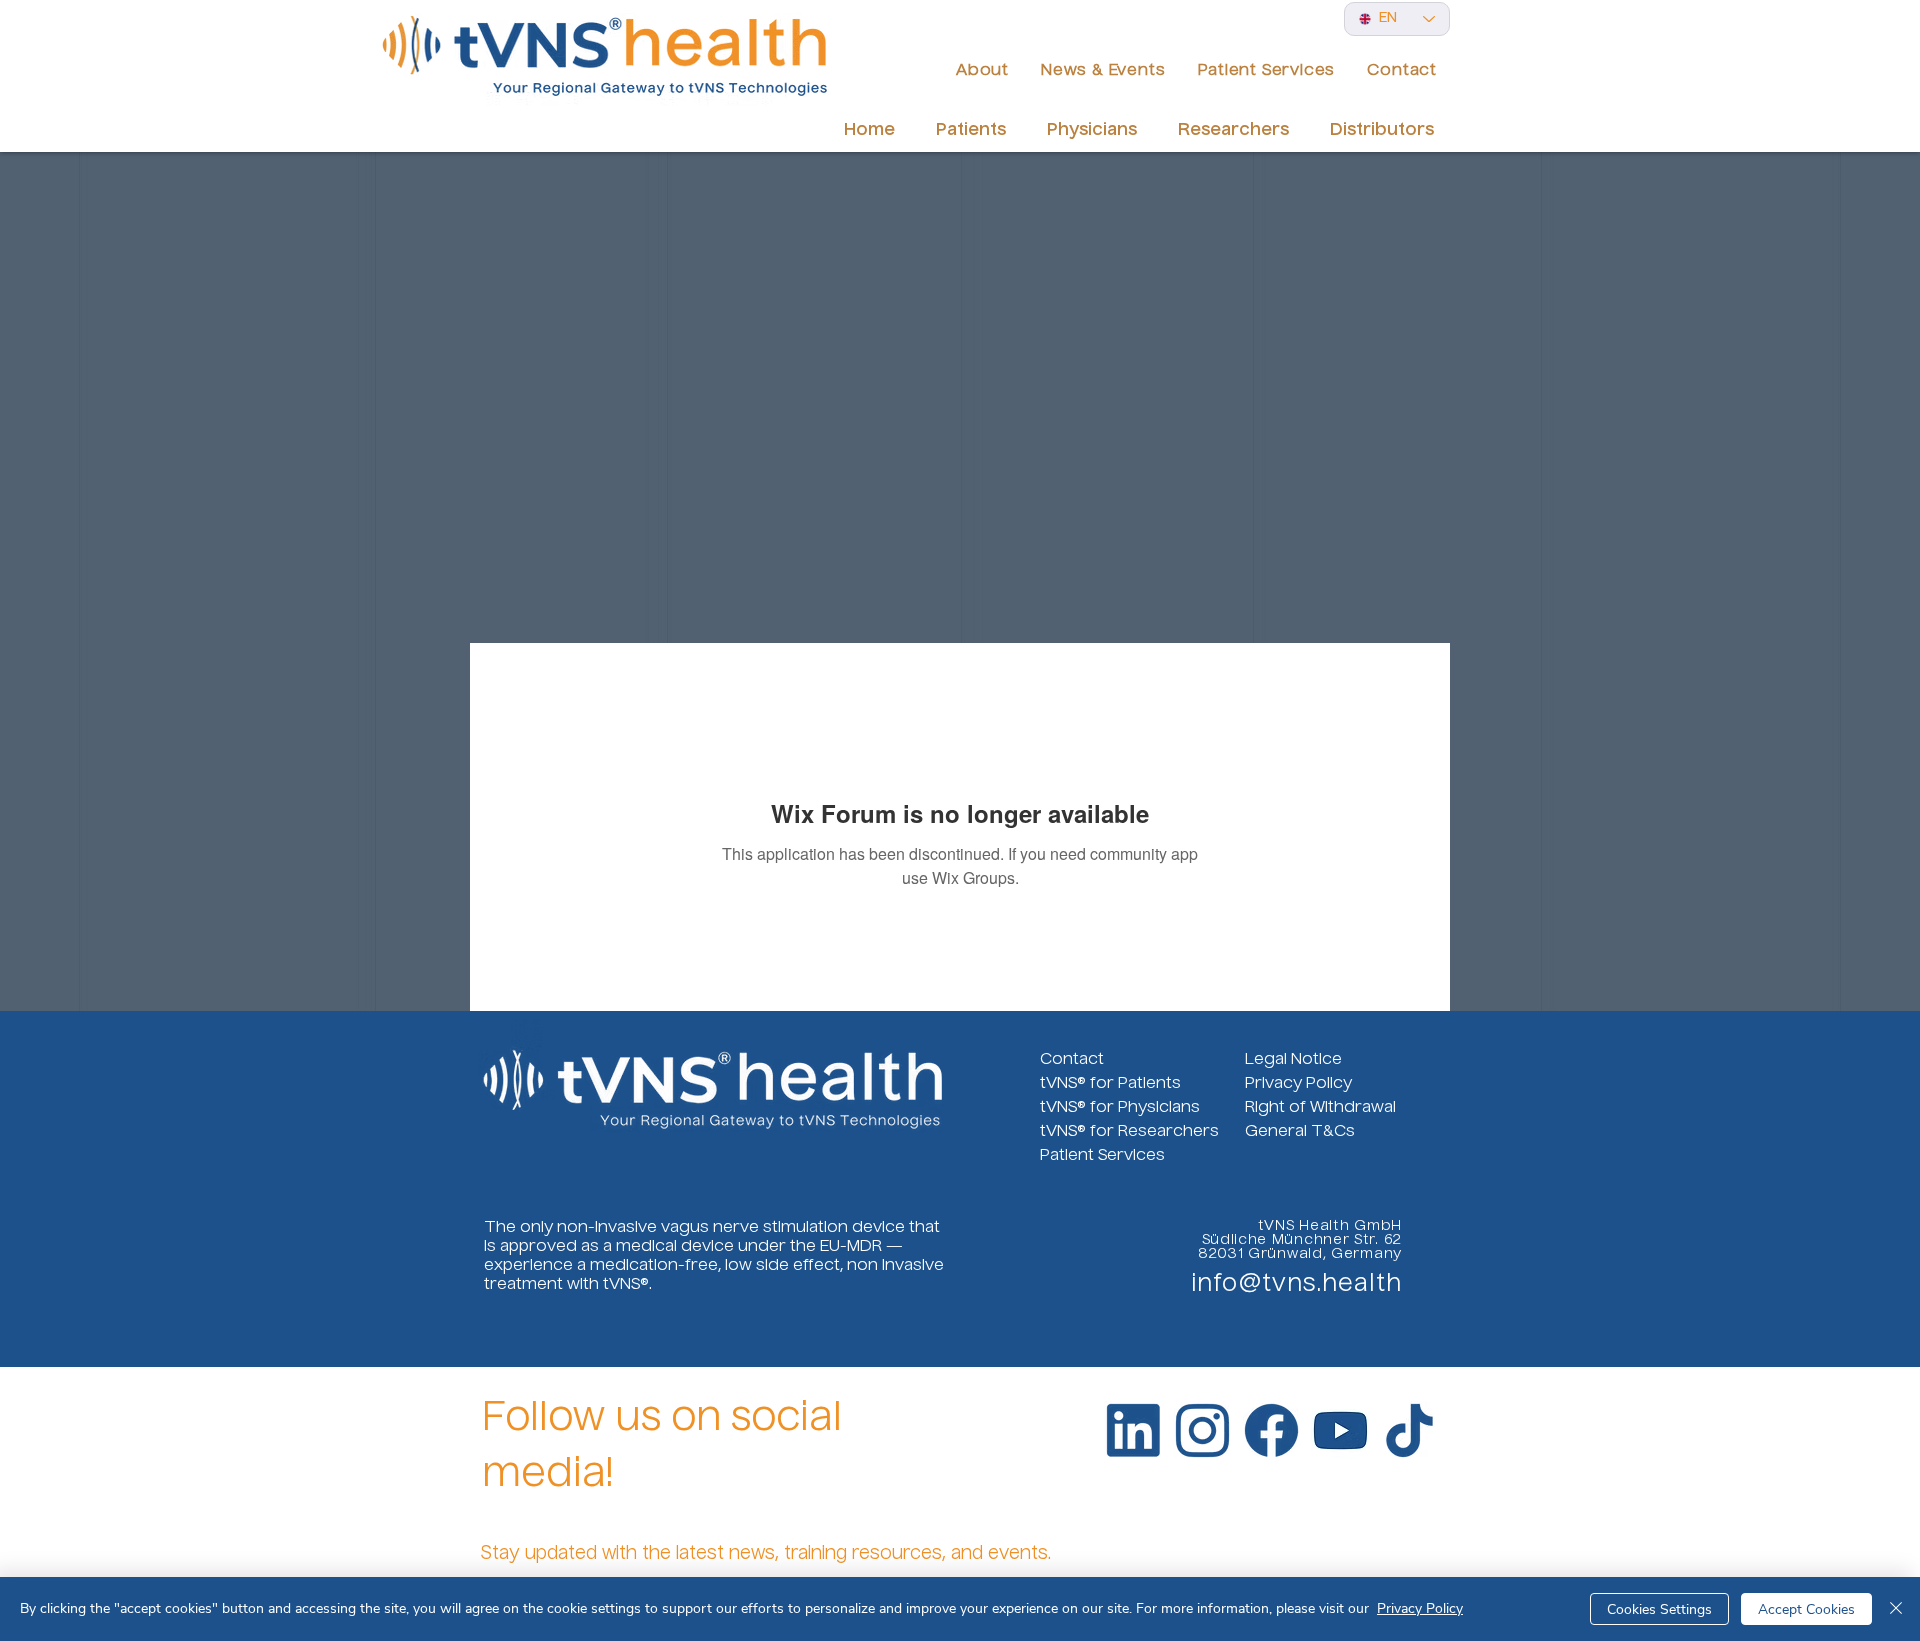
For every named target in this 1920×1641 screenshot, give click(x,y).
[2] (1202, 1430)
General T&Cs (1300, 1132)
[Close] (1896, 1609)
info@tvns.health (1296, 1285)
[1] (1133, 1430)
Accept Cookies (1806, 1609)
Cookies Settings (1659, 1609)
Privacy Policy (1298, 1084)
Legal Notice (1293, 1060)
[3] (1271, 1430)
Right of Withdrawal (1320, 1108)
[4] (1409, 1430)
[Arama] (1092, 15)
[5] (1340, 1430)
